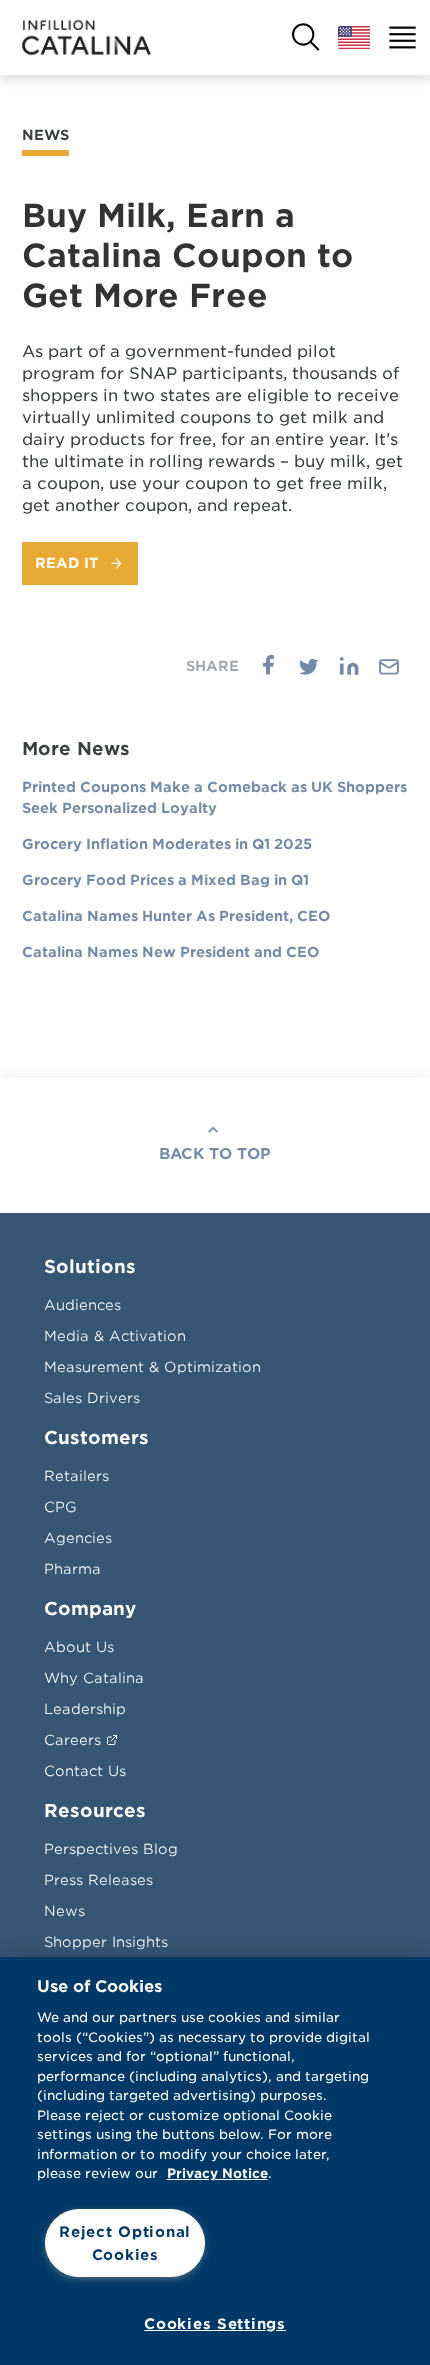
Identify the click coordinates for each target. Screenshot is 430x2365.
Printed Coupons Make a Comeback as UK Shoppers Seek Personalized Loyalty (214, 797)
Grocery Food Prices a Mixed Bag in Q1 (165, 880)
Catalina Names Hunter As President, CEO (176, 916)
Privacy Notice (217, 2173)
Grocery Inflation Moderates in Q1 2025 (167, 844)
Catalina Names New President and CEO (170, 952)
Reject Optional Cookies (125, 2243)
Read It (67, 563)
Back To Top (215, 1154)
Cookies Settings (215, 2323)
